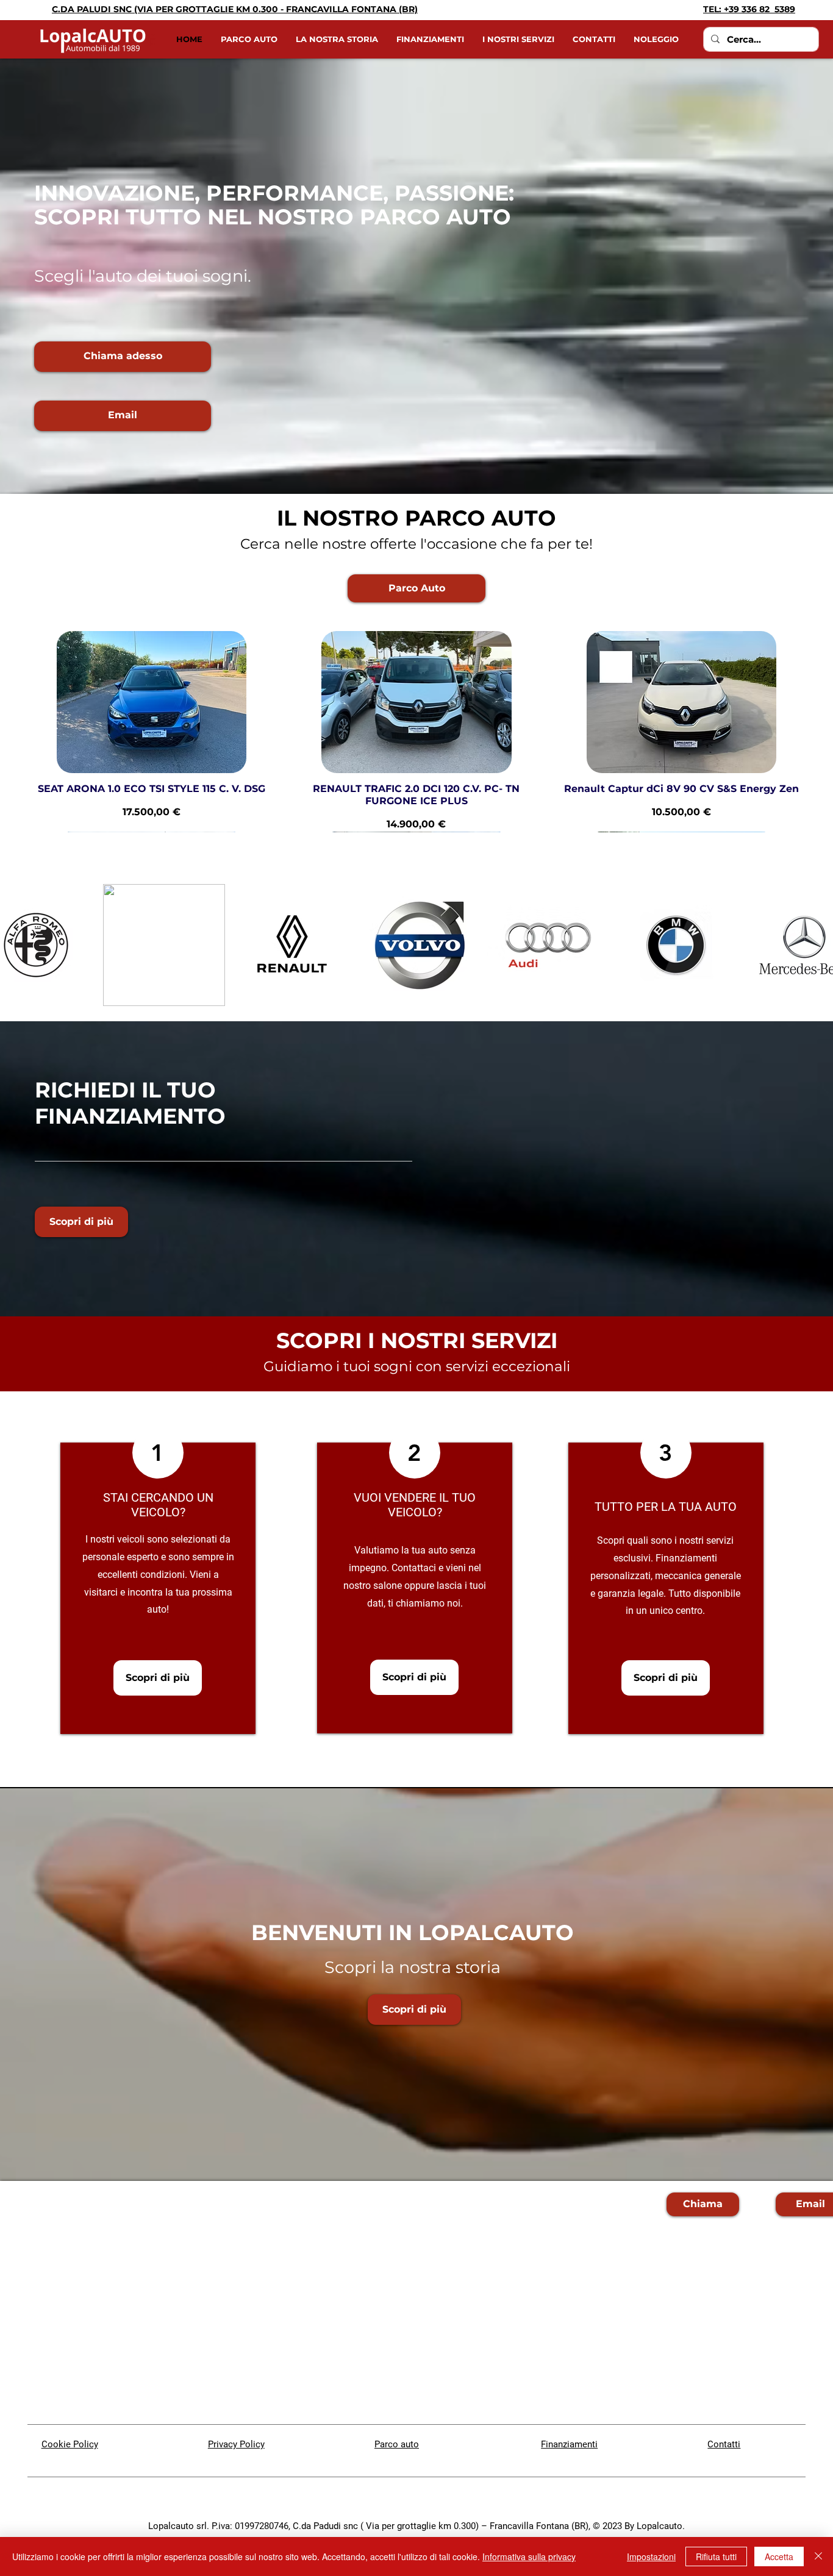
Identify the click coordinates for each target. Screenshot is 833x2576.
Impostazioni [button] (651, 2556)
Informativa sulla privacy (529, 2556)
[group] (416, 731)
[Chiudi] (818, 2556)
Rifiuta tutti (716, 2556)
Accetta (779, 2556)
